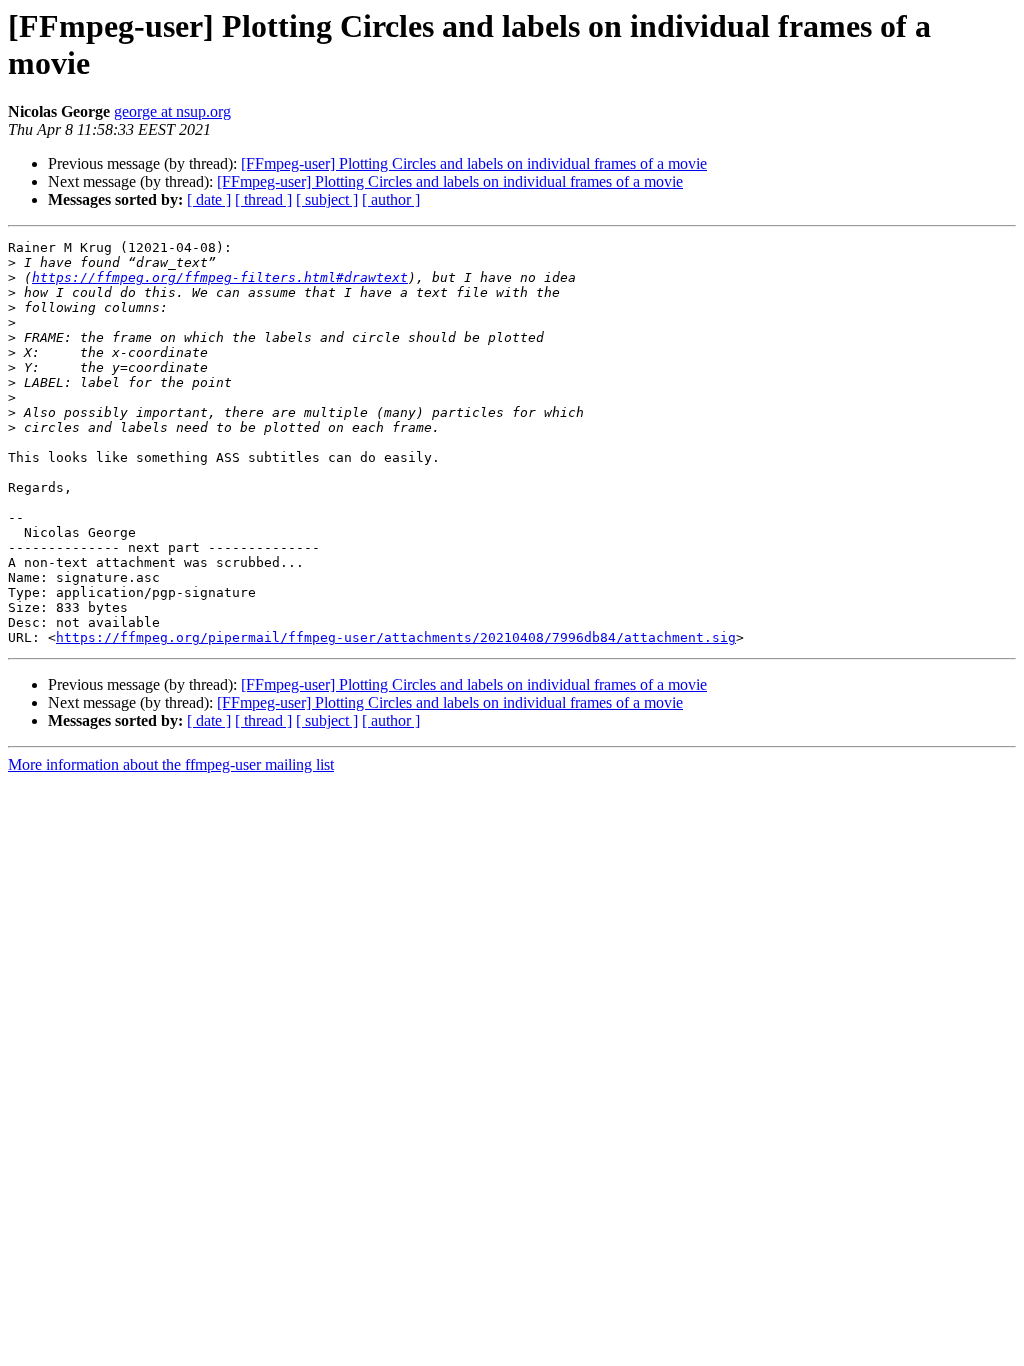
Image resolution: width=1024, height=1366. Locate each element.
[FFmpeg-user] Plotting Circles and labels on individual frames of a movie (474, 163)
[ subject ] (327, 199)
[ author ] (391, 199)
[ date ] (209, 199)
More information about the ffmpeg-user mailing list (171, 764)
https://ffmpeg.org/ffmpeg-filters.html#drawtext (220, 277)
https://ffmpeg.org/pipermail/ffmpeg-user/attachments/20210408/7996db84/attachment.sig (396, 637)
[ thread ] (263, 199)
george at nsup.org (172, 111)
